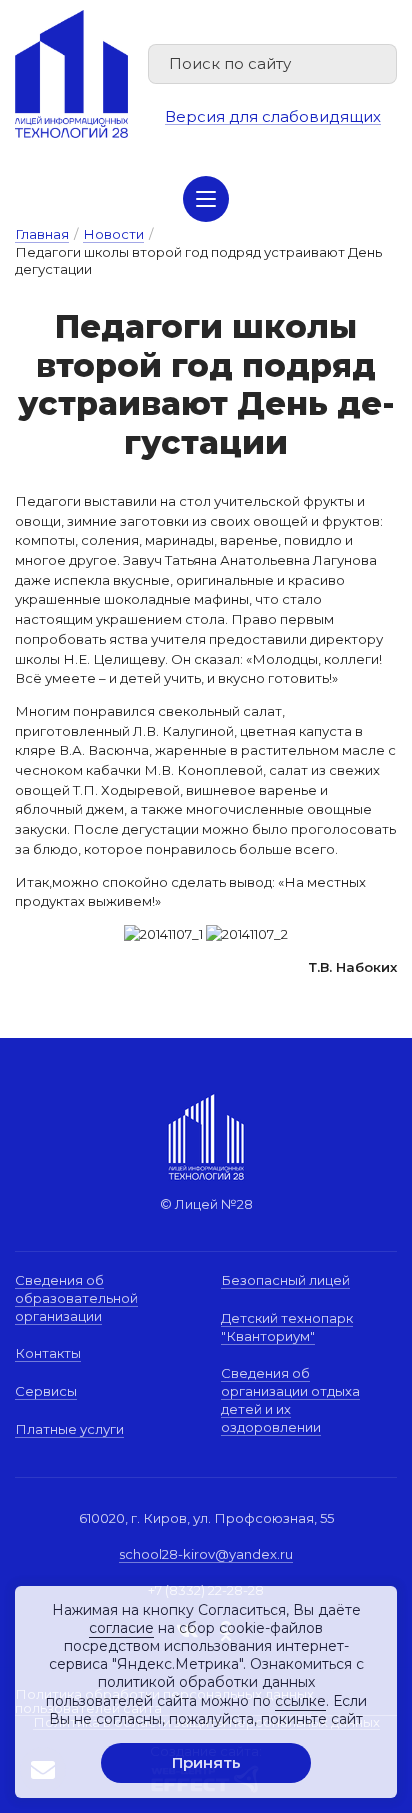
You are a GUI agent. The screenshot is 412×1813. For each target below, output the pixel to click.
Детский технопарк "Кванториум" (287, 1327)
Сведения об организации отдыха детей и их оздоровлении (290, 1399)
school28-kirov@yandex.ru (206, 1554)
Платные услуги (69, 1429)
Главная (42, 234)
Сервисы (46, 1391)
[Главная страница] (71, 74)
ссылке (300, 1701)
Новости (113, 234)
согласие (121, 1628)
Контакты (48, 1353)
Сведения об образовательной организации (76, 1297)
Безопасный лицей (285, 1280)
